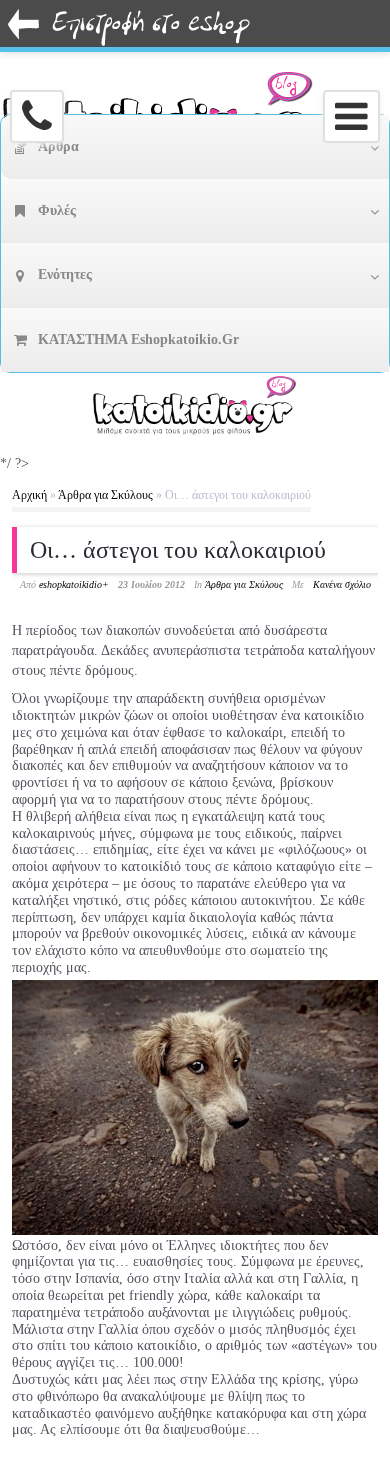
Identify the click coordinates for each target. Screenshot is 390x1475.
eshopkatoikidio (70, 584)
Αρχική (29, 495)
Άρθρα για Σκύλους (105, 495)
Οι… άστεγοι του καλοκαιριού (178, 550)
